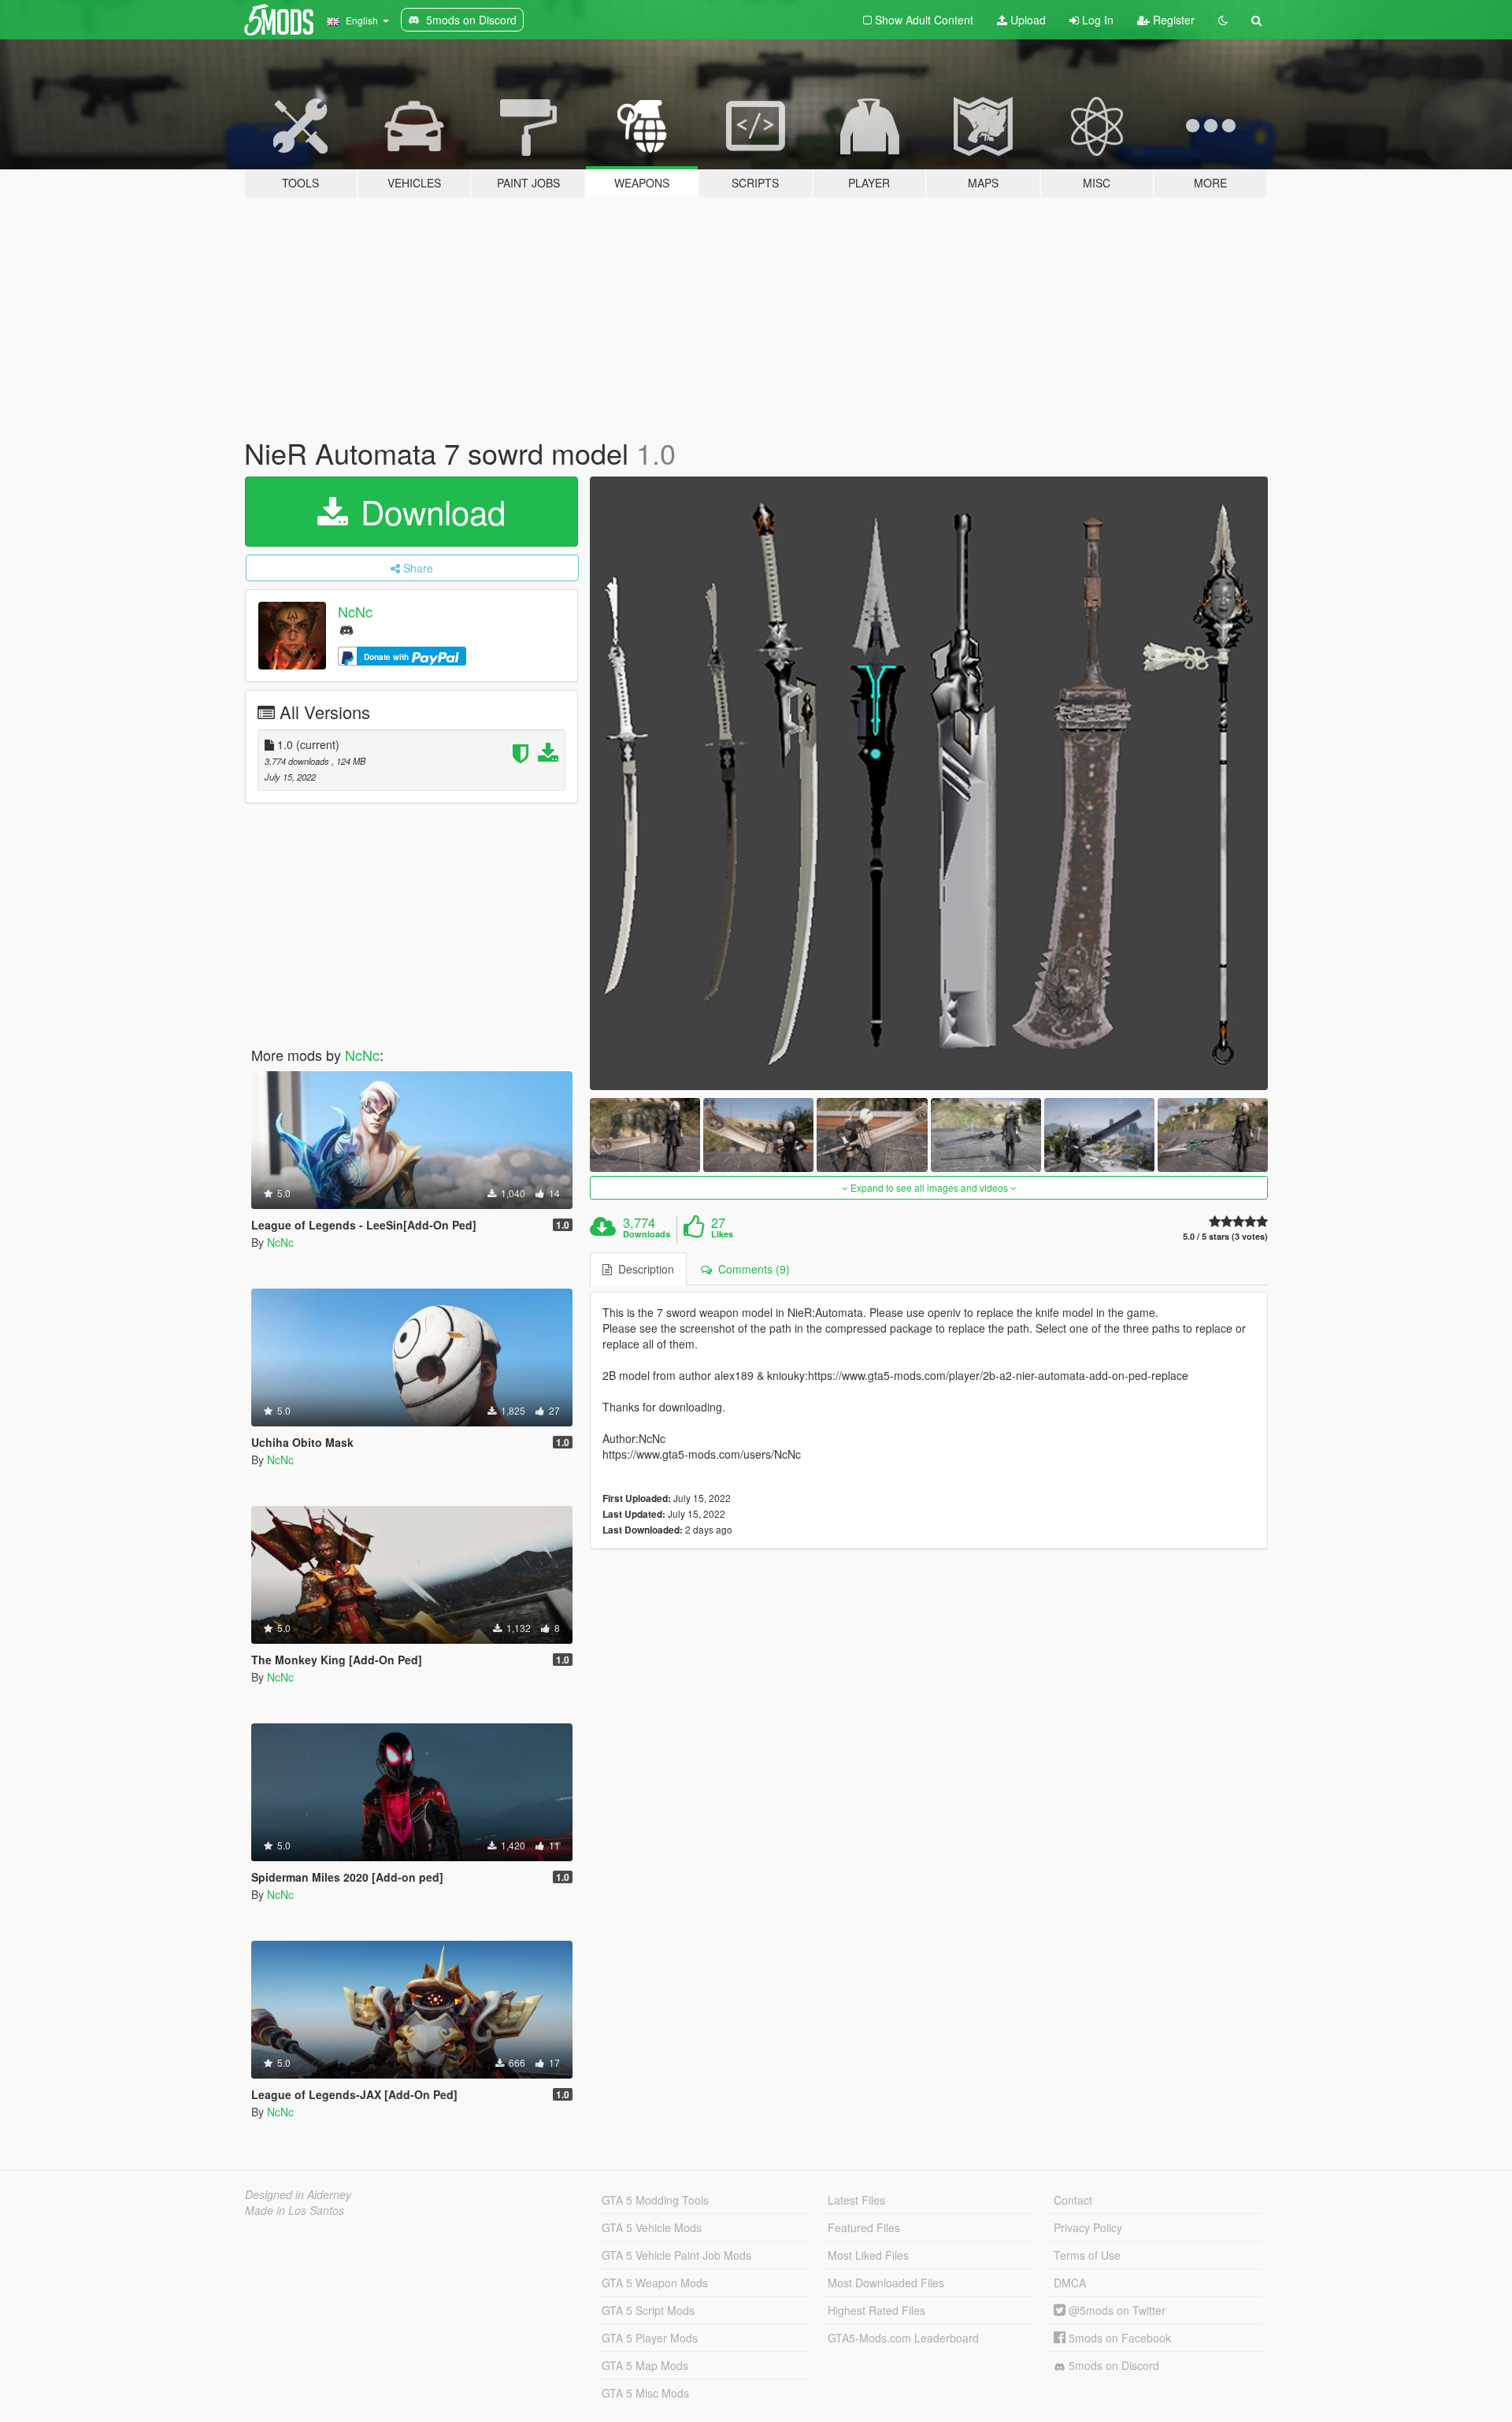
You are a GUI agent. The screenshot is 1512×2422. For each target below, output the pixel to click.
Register (1172, 20)
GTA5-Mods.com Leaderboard (903, 2338)
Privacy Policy (1088, 2227)
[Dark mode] (1223, 20)
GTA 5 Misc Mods (645, 2393)
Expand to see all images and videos (929, 1187)
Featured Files (864, 2227)
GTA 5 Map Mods (645, 2365)
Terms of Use (1087, 2255)
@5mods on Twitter (1115, 2310)
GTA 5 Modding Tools (655, 2200)
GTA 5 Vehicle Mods (652, 2227)
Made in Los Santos (295, 2210)
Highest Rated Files (876, 2310)
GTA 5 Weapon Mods (655, 2283)
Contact (1073, 2200)
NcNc (355, 611)
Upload (1027, 20)
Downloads (647, 1234)
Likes (722, 1234)
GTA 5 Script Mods (648, 2310)
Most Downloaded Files (886, 2283)
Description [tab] (643, 1269)
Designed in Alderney (298, 2194)
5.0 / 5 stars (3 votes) (1225, 1236)
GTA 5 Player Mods (650, 2338)
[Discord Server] (346, 629)
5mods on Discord (1112, 2365)
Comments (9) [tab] (751, 1269)
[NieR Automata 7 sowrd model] (929, 784)
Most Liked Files (868, 2255)
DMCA (1070, 2283)
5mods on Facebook (1118, 2338)
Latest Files (856, 2200)
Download (428, 511)
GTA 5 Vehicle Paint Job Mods (676, 2255)
